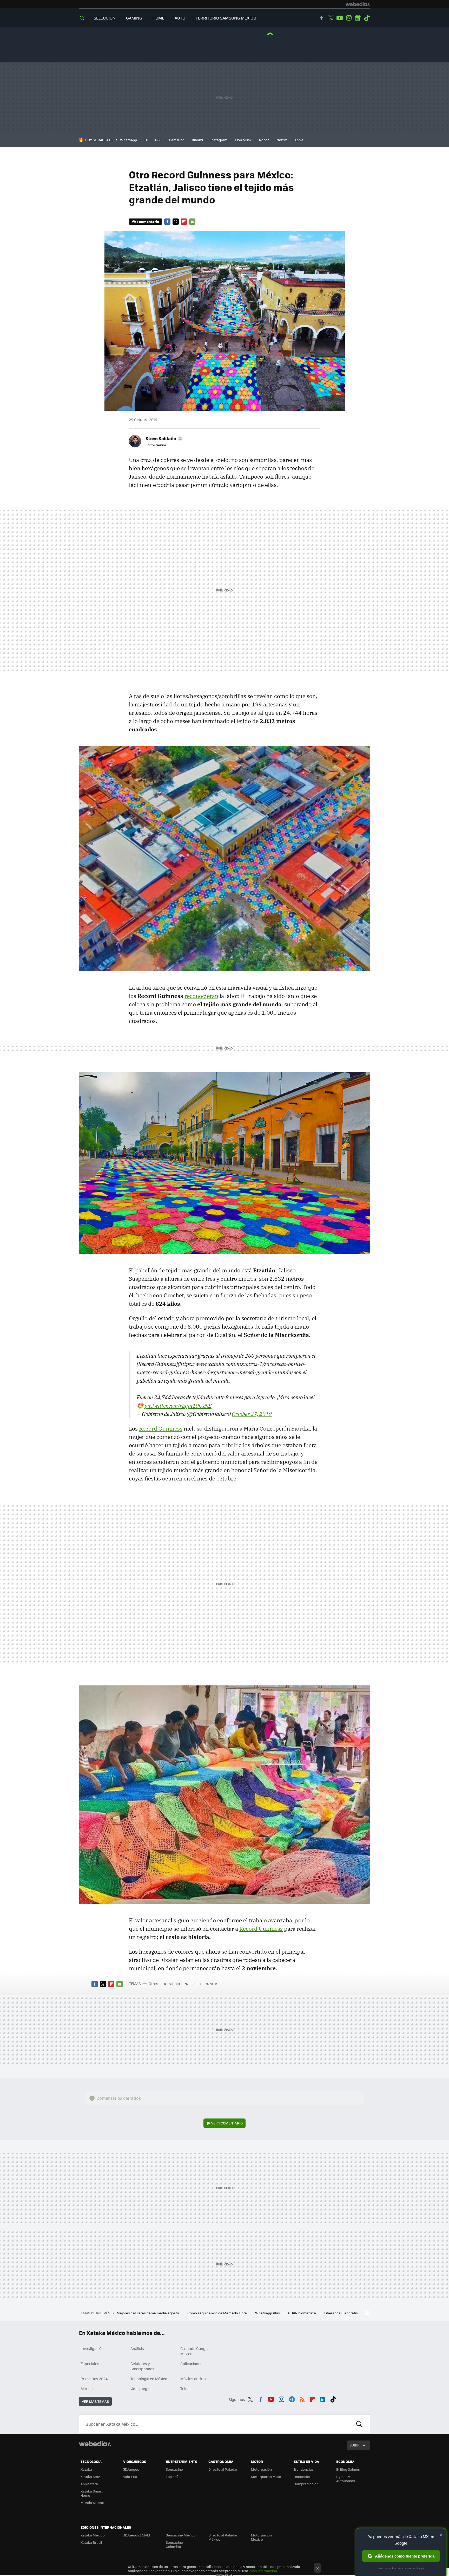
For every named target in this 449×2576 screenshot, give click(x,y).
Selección (105, 18)
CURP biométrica (302, 2313)
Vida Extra (131, 2477)
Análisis (137, 2348)
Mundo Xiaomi (92, 2503)
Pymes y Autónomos (346, 2479)
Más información (263, 2571)
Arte (213, 1983)
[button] (163, 438)
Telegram (292, 2399)
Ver (227, 2123)
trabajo (174, 1983)
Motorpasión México (261, 2537)
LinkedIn (323, 2399)
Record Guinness (161, 1428)
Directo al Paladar (223, 2469)
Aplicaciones (191, 2364)
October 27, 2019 (252, 1414)
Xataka (86, 2469)
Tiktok (367, 18)
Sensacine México (181, 2535)
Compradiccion (306, 2484)
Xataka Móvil (91, 2477)
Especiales (90, 2364)
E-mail (192, 222)
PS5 (158, 140)
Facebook (321, 18)
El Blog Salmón (348, 2469)
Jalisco (195, 1983)
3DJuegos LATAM (137, 2535)
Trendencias (304, 2469)
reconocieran (201, 996)
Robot (264, 140)
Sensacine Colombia (174, 2544)
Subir (355, 2445)
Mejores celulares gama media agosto (148, 2313)
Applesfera (89, 2484)
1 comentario (148, 221)
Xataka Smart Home (92, 2493)
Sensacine (174, 2469)
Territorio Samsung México (226, 18)
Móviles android (194, 2379)
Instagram (349, 18)
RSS (302, 2399)
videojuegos (141, 2388)
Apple (299, 140)
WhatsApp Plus (268, 2313)
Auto (180, 18)
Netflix (282, 140)
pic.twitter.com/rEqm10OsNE (178, 1406)
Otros (153, 1983)
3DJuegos (131, 2469)
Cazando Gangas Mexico (195, 2351)
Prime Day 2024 (94, 2379)
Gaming (134, 18)
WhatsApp (128, 140)
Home (158, 18)
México (87, 2388)
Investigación (92, 2348)
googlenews (358, 18)
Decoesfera (303, 2477)
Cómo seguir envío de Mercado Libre (217, 2313)
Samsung (177, 140)
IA (146, 140)
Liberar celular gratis (341, 2313)
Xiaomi (197, 140)
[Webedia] (358, 4)
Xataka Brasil (91, 2542)
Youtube (340, 18)
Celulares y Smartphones (142, 2366)
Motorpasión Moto (266, 2477)
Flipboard (184, 222)
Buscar (359, 2424)
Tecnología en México (149, 2379)
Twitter (331, 18)
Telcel (185, 2388)
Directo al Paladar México (223, 2537)
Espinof (172, 2477)
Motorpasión (261, 2469)
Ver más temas (95, 2401)
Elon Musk (243, 140)
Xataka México (93, 2535)
